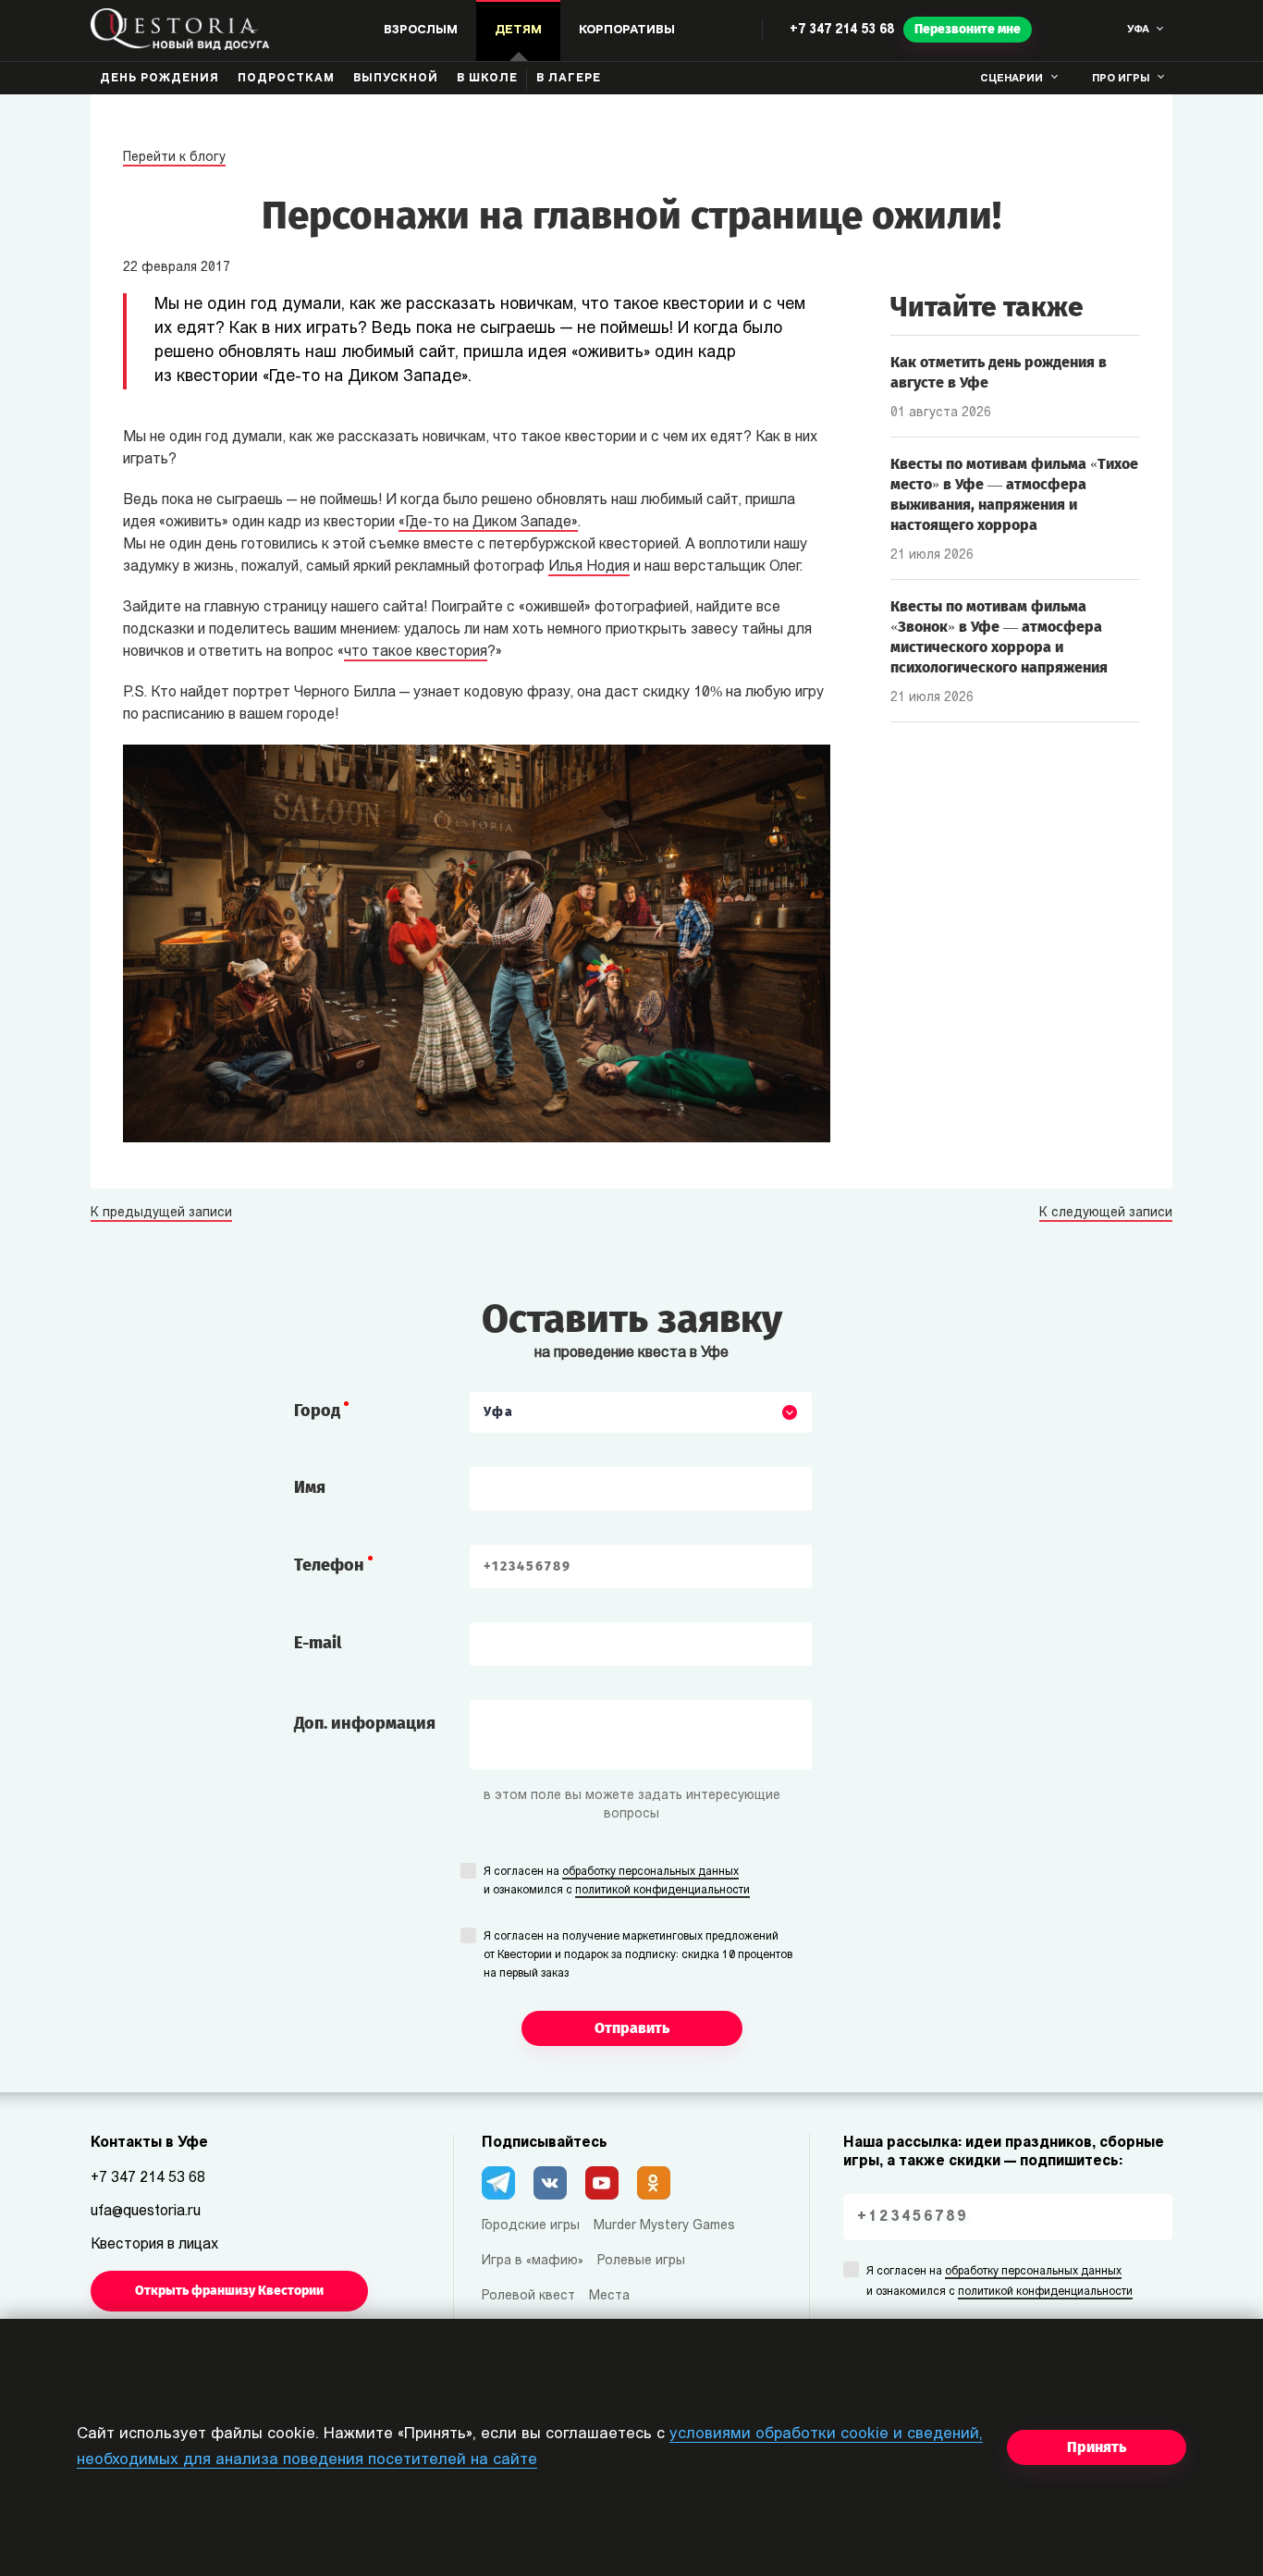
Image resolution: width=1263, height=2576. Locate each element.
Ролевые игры (641, 2261)
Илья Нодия (589, 567)
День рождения (159, 79)
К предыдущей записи (161, 1214)
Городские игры (531, 2226)
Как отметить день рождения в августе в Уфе (999, 372)
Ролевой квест (528, 2296)
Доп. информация (365, 1723)
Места (609, 2296)
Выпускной (396, 79)
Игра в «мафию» (533, 2261)
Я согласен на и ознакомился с (617, 1881)
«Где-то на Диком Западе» (488, 523)
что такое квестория (416, 652)
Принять (1097, 2447)
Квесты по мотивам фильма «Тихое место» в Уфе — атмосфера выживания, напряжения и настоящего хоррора (1014, 494)
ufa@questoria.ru (146, 2212)
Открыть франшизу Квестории (229, 2291)
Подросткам (286, 79)
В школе (487, 79)
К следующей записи (1106, 1214)
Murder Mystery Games (664, 2226)
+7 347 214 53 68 (842, 30)
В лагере (569, 79)
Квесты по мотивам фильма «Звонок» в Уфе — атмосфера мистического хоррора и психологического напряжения (999, 637)
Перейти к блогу (174, 158)
